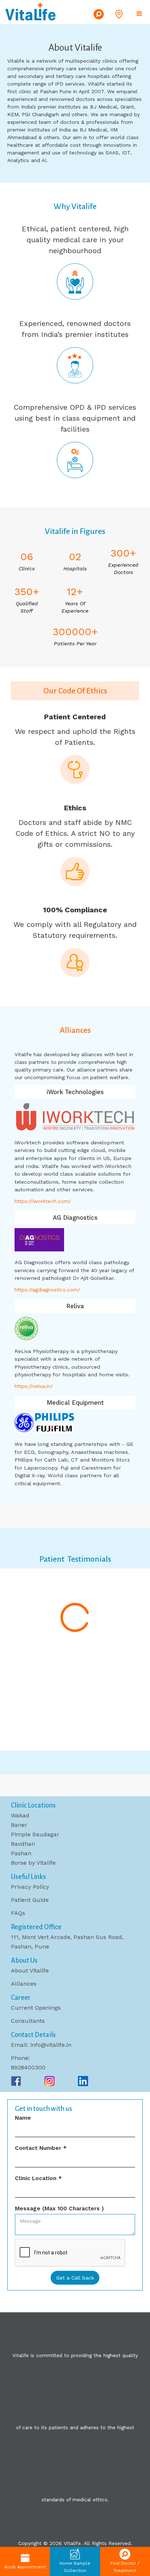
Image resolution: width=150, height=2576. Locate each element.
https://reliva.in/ (34, 1386)
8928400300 (28, 2067)
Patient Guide (30, 1900)
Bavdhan (23, 1844)
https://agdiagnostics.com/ (47, 1290)
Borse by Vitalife (33, 1863)
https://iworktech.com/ (43, 1201)
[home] (31, 11)
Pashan (21, 1853)
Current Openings (36, 2008)
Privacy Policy (30, 1887)
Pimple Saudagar (35, 1834)
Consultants (28, 2021)
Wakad (20, 1815)
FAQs (18, 1913)
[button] (121, 14)
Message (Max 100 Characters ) (59, 2209)
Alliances (24, 1984)
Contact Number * (41, 2148)
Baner (19, 1825)
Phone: (20, 2058)
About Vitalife (30, 1971)
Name (23, 2118)
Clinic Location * (38, 2178)
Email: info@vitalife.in (41, 2045)
